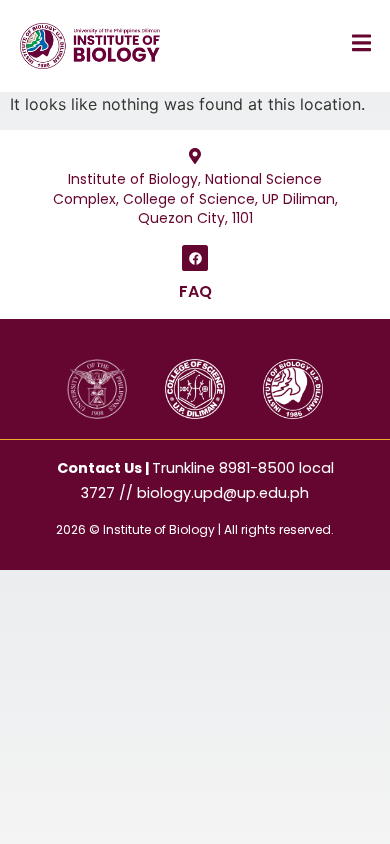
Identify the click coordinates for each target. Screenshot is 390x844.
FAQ (195, 291)
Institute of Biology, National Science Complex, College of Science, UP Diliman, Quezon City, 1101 (195, 198)
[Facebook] (195, 258)
